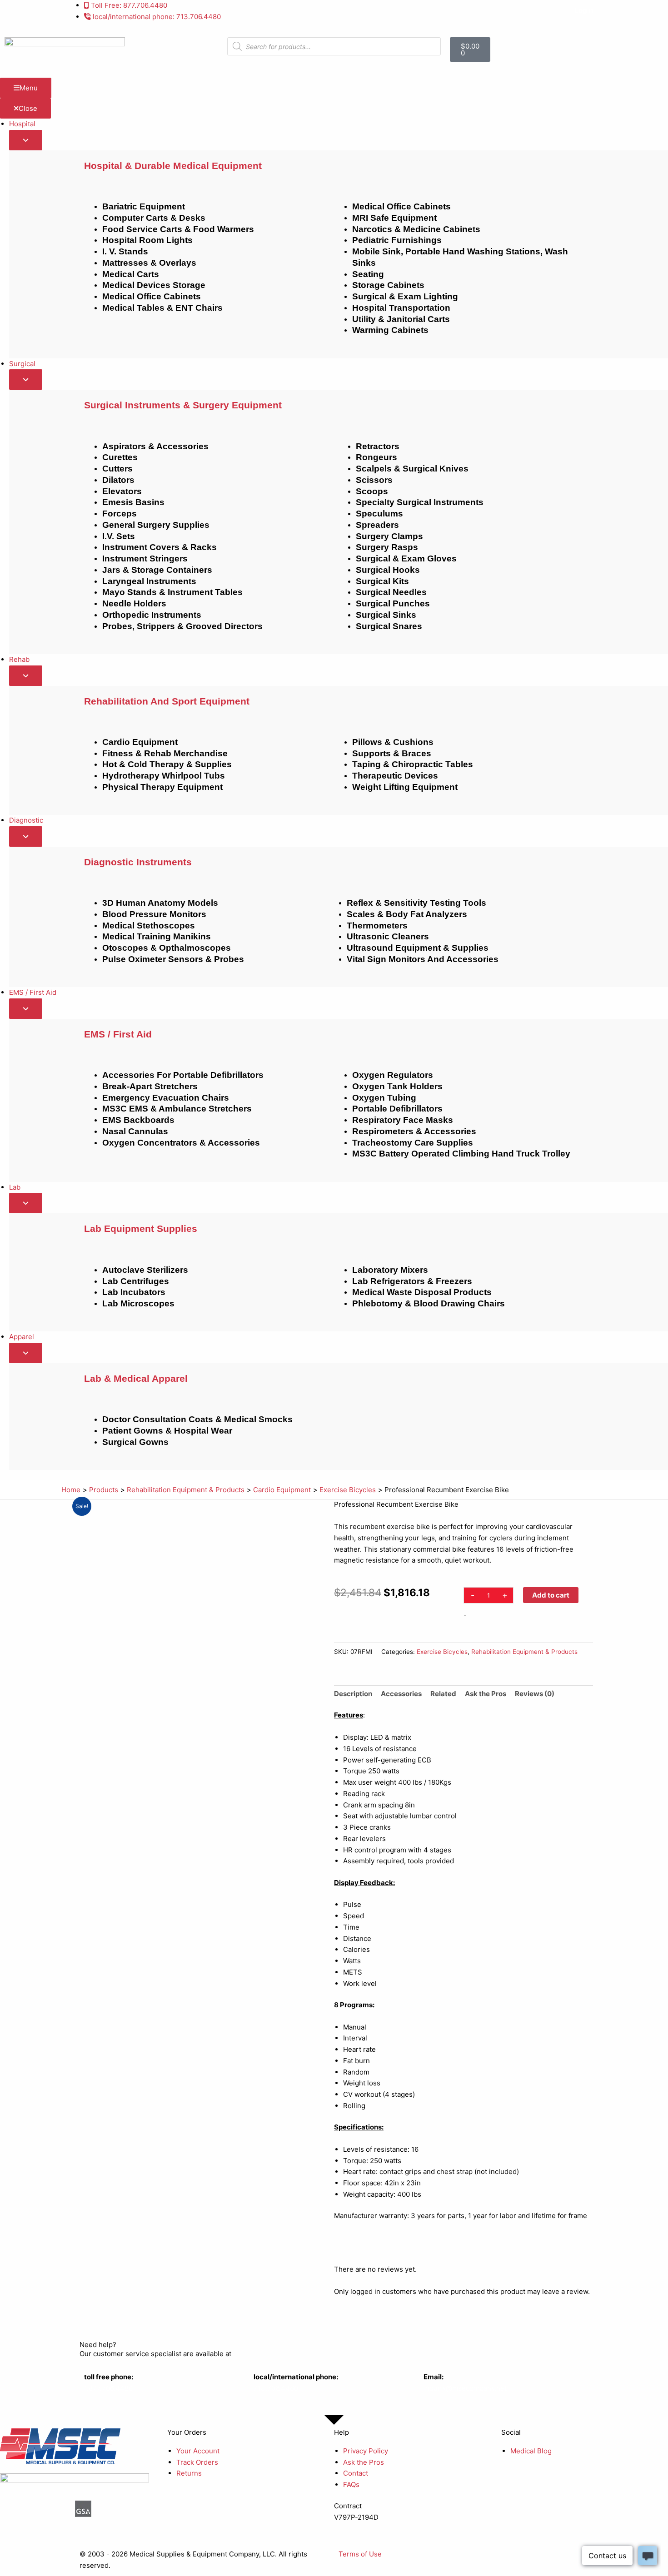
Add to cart (551, 1595)
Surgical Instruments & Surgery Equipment (183, 405)
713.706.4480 (276, 2388)
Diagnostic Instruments (138, 862)
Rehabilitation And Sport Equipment (167, 701)
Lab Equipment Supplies (141, 1228)
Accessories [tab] (401, 1694)
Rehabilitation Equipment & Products (524, 1652)
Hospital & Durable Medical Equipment (173, 166)
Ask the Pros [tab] (486, 1694)
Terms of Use (360, 2554)
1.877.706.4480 (108, 2388)
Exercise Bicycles (442, 1652)
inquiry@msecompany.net (465, 2388)
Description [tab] (353, 1694)
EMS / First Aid (118, 1034)
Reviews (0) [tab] (535, 1694)
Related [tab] (443, 1694)
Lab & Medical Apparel (136, 1378)
